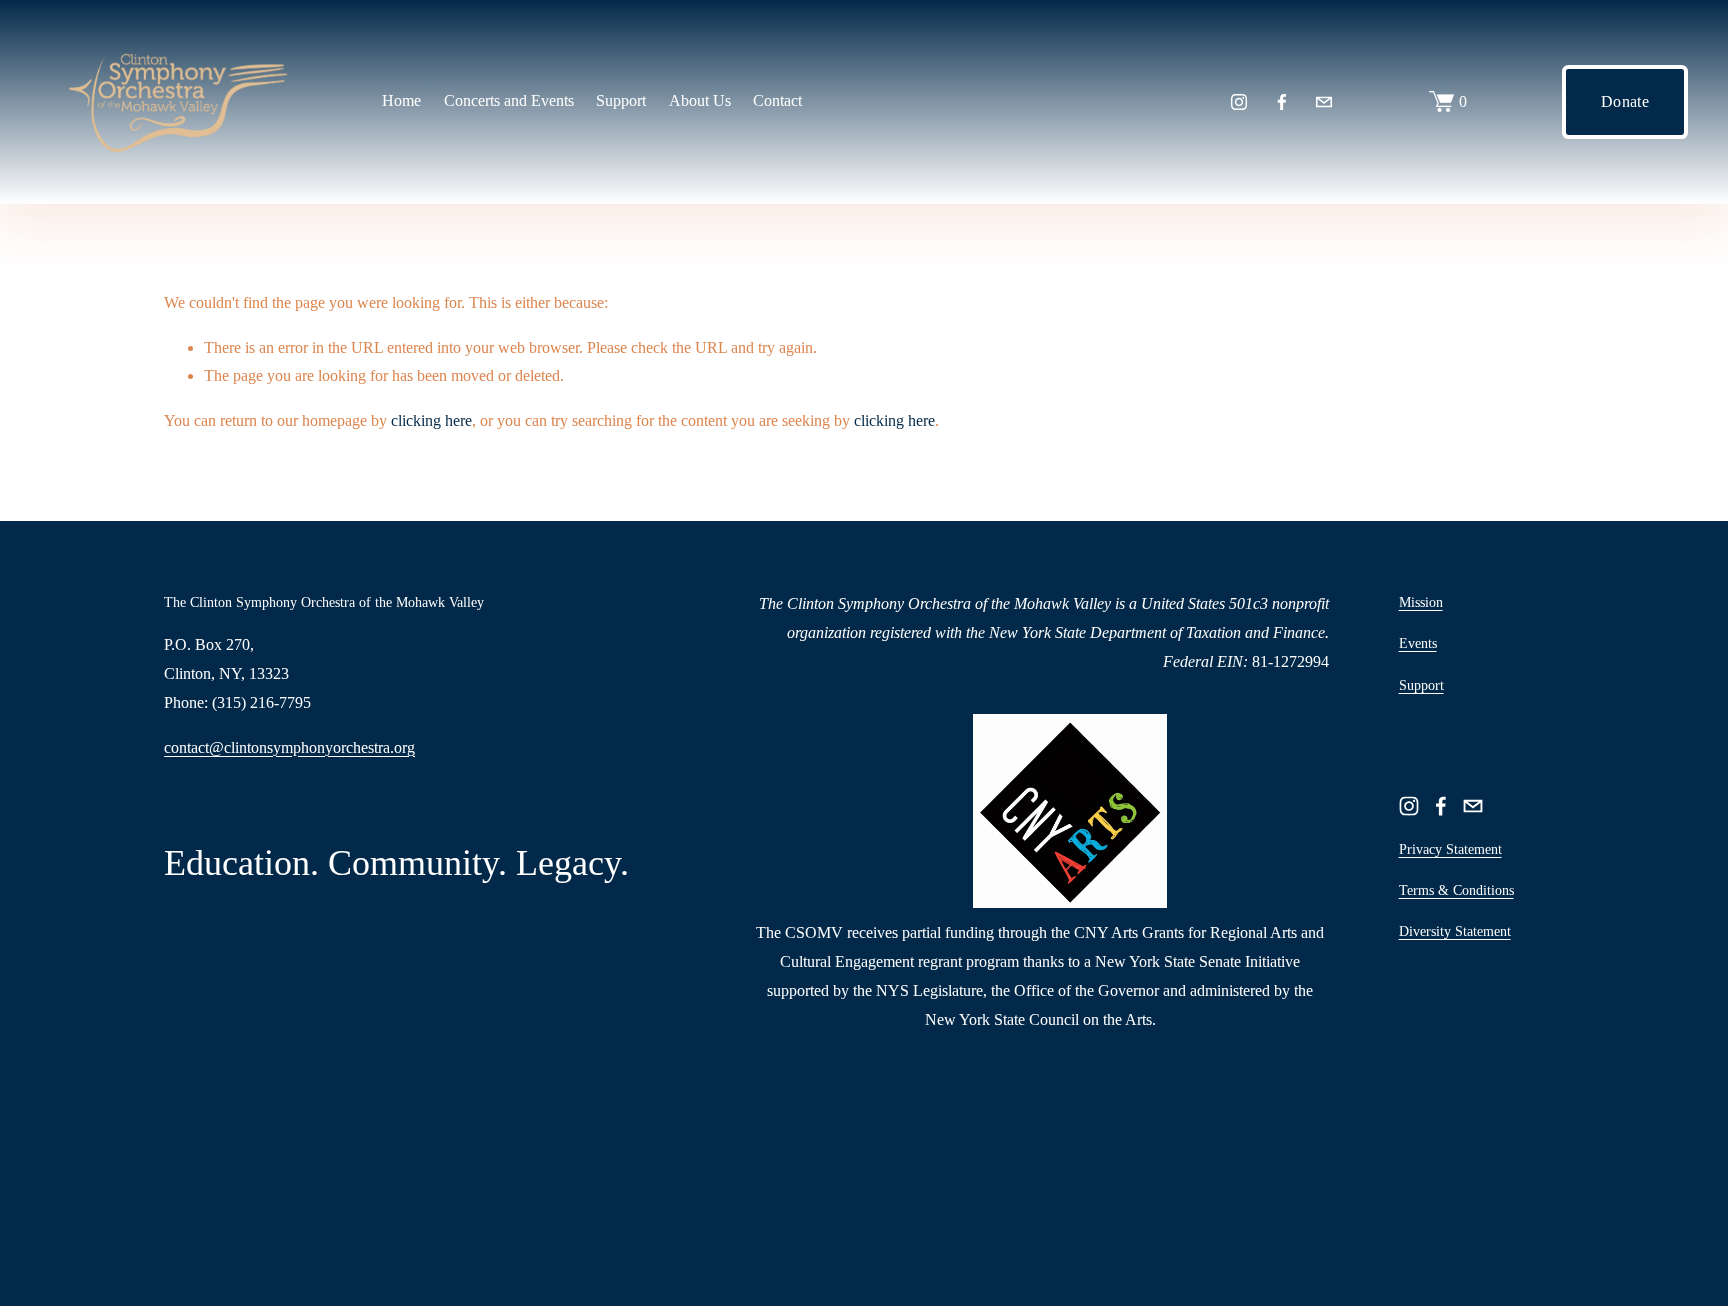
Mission (1421, 602)
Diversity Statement (1455, 931)
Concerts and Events (509, 100)
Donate (1625, 101)
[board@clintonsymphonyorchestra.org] (1324, 102)
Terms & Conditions (1456, 890)
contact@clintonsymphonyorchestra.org (289, 747)
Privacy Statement (1450, 849)
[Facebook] (1282, 102)
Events (1418, 643)
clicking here (431, 420)
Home (401, 100)
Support (1421, 685)
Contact (777, 100)
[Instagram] (1239, 102)
